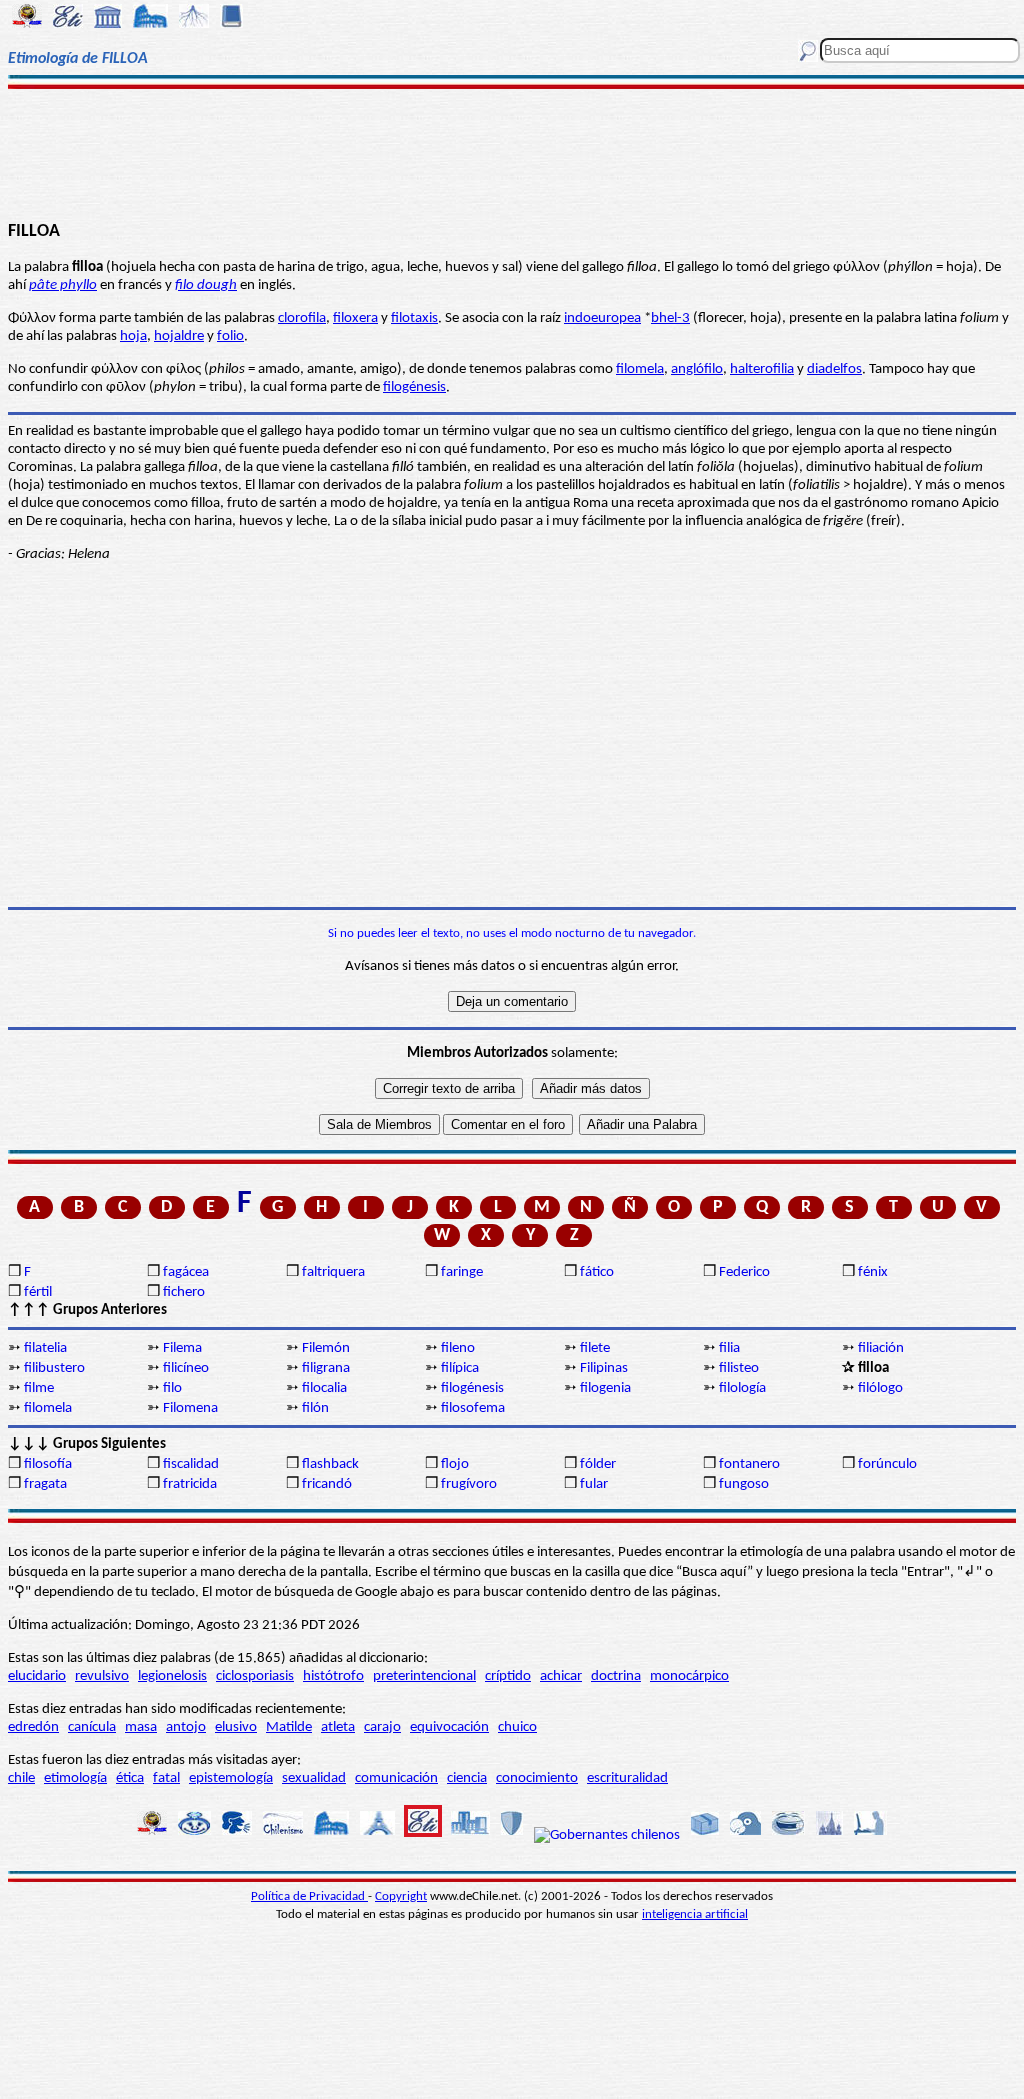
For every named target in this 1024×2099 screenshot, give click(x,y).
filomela (640, 369)
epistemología (231, 1778)
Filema (182, 1348)
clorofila (302, 318)
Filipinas (604, 1368)
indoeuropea (602, 318)
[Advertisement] (512, 152)
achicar (561, 1676)
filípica (460, 1368)
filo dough (206, 285)
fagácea (186, 1272)
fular (594, 1484)
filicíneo (186, 1368)
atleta (338, 1727)
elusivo (236, 1727)
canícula (92, 1727)
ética (130, 1778)
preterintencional (424, 1676)
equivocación (449, 1727)
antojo (186, 1727)
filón (315, 1408)
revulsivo (102, 1676)
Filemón (326, 1348)
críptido (508, 1676)
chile (21, 1778)
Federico (744, 1272)
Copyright (401, 1896)
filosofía (48, 1464)
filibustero (54, 1368)
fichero (184, 1292)
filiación (881, 1348)
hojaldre (179, 336)
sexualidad (314, 1778)
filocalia (324, 1388)
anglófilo (697, 369)
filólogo (880, 1388)
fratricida (190, 1484)
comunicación (396, 1778)
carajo (382, 1727)
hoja (133, 336)
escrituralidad (627, 1778)
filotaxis (414, 318)
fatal (166, 1778)
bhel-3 (670, 318)
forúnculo (887, 1464)
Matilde (289, 1727)
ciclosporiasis (255, 1676)
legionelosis (172, 1676)
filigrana (326, 1368)
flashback (330, 1464)
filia (729, 1348)
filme (39, 1388)
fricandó (327, 1484)
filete (595, 1348)
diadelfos (834, 369)
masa (141, 1727)
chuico (517, 1727)
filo (172, 1388)
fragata (45, 1484)
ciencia (467, 1778)
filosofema (473, 1408)
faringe (462, 1272)
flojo (455, 1464)
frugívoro (469, 1484)
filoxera (355, 318)
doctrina (616, 1676)
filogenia (605, 1388)
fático (597, 1272)
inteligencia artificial (695, 1914)
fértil (38, 1292)
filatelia (45, 1348)
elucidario (37, 1676)
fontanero (749, 1464)
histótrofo (333, 1676)
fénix (873, 1272)
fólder (598, 1464)
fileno (458, 1348)
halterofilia (762, 369)
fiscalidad (191, 1464)
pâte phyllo (63, 285)
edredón (33, 1727)
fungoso (744, 1484)
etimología (75, 1778)
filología (742, 1388)
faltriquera (333, 1272)
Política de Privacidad (309, 1896)
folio (230, 336)
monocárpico (689, 1676)
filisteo (739, 1368)
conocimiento (537, 1778)
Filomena (190, 1408)
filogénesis (414, 387)
